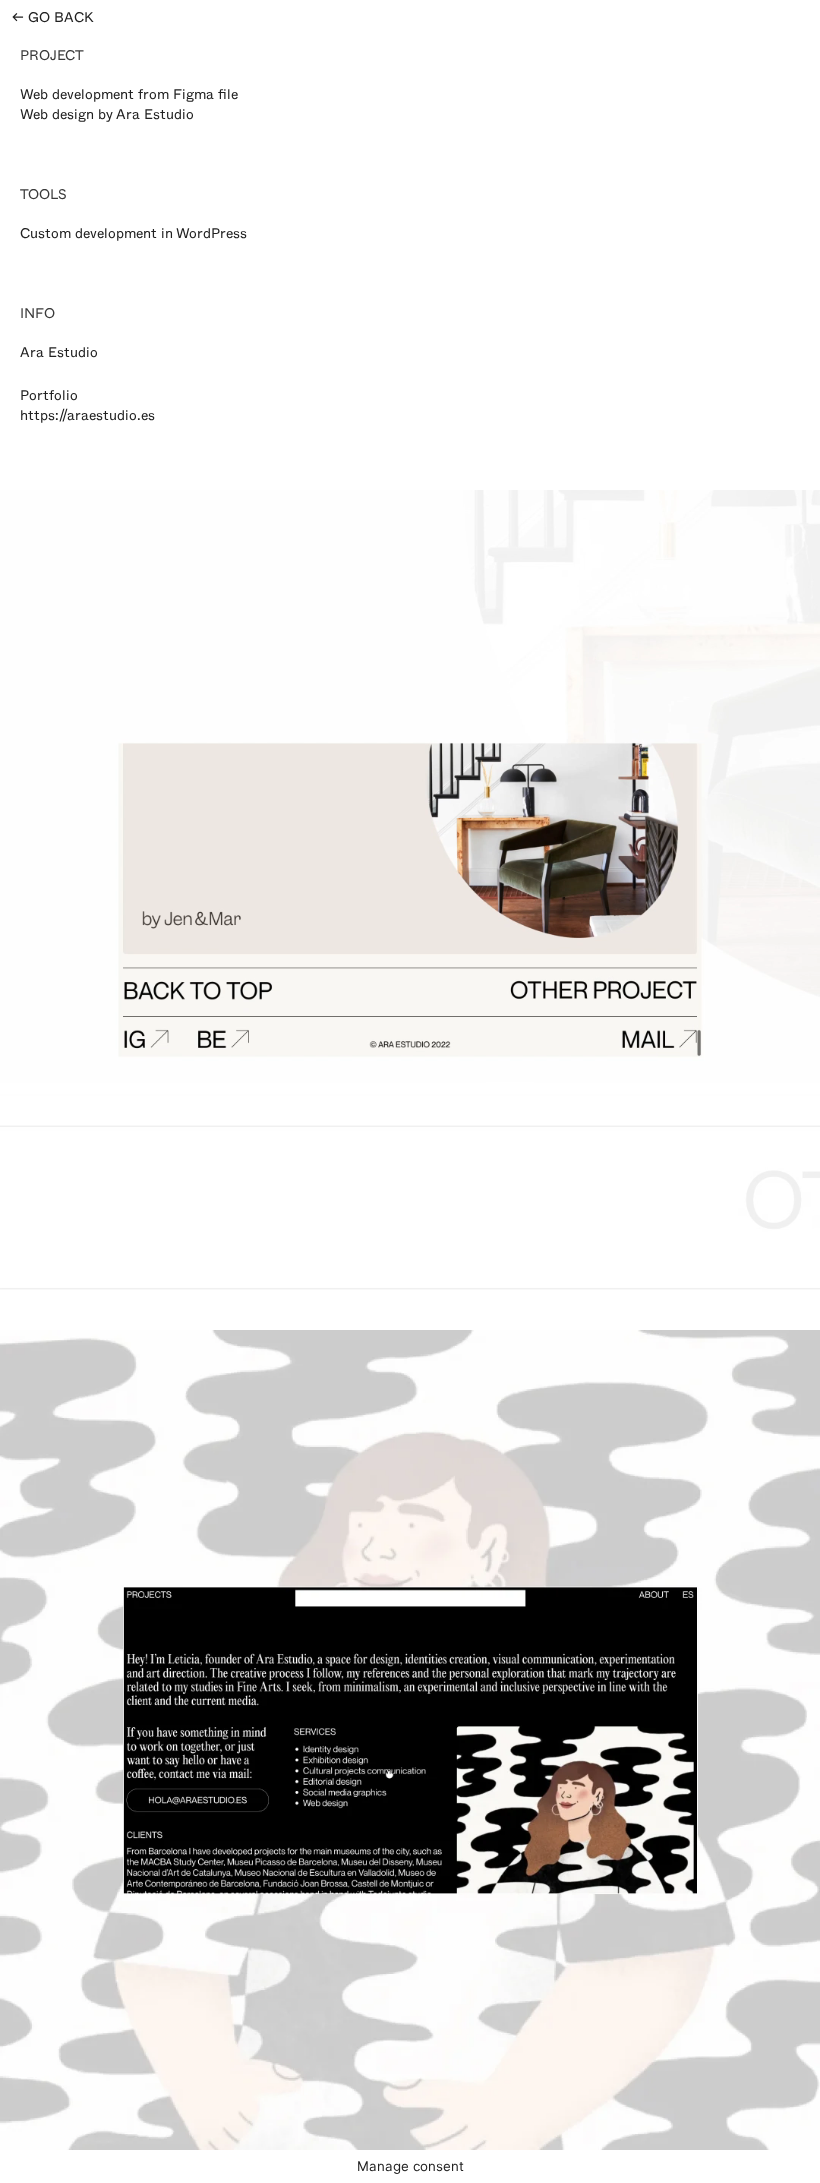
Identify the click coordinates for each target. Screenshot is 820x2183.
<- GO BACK (52, 19)
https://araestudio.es (87, 417)
